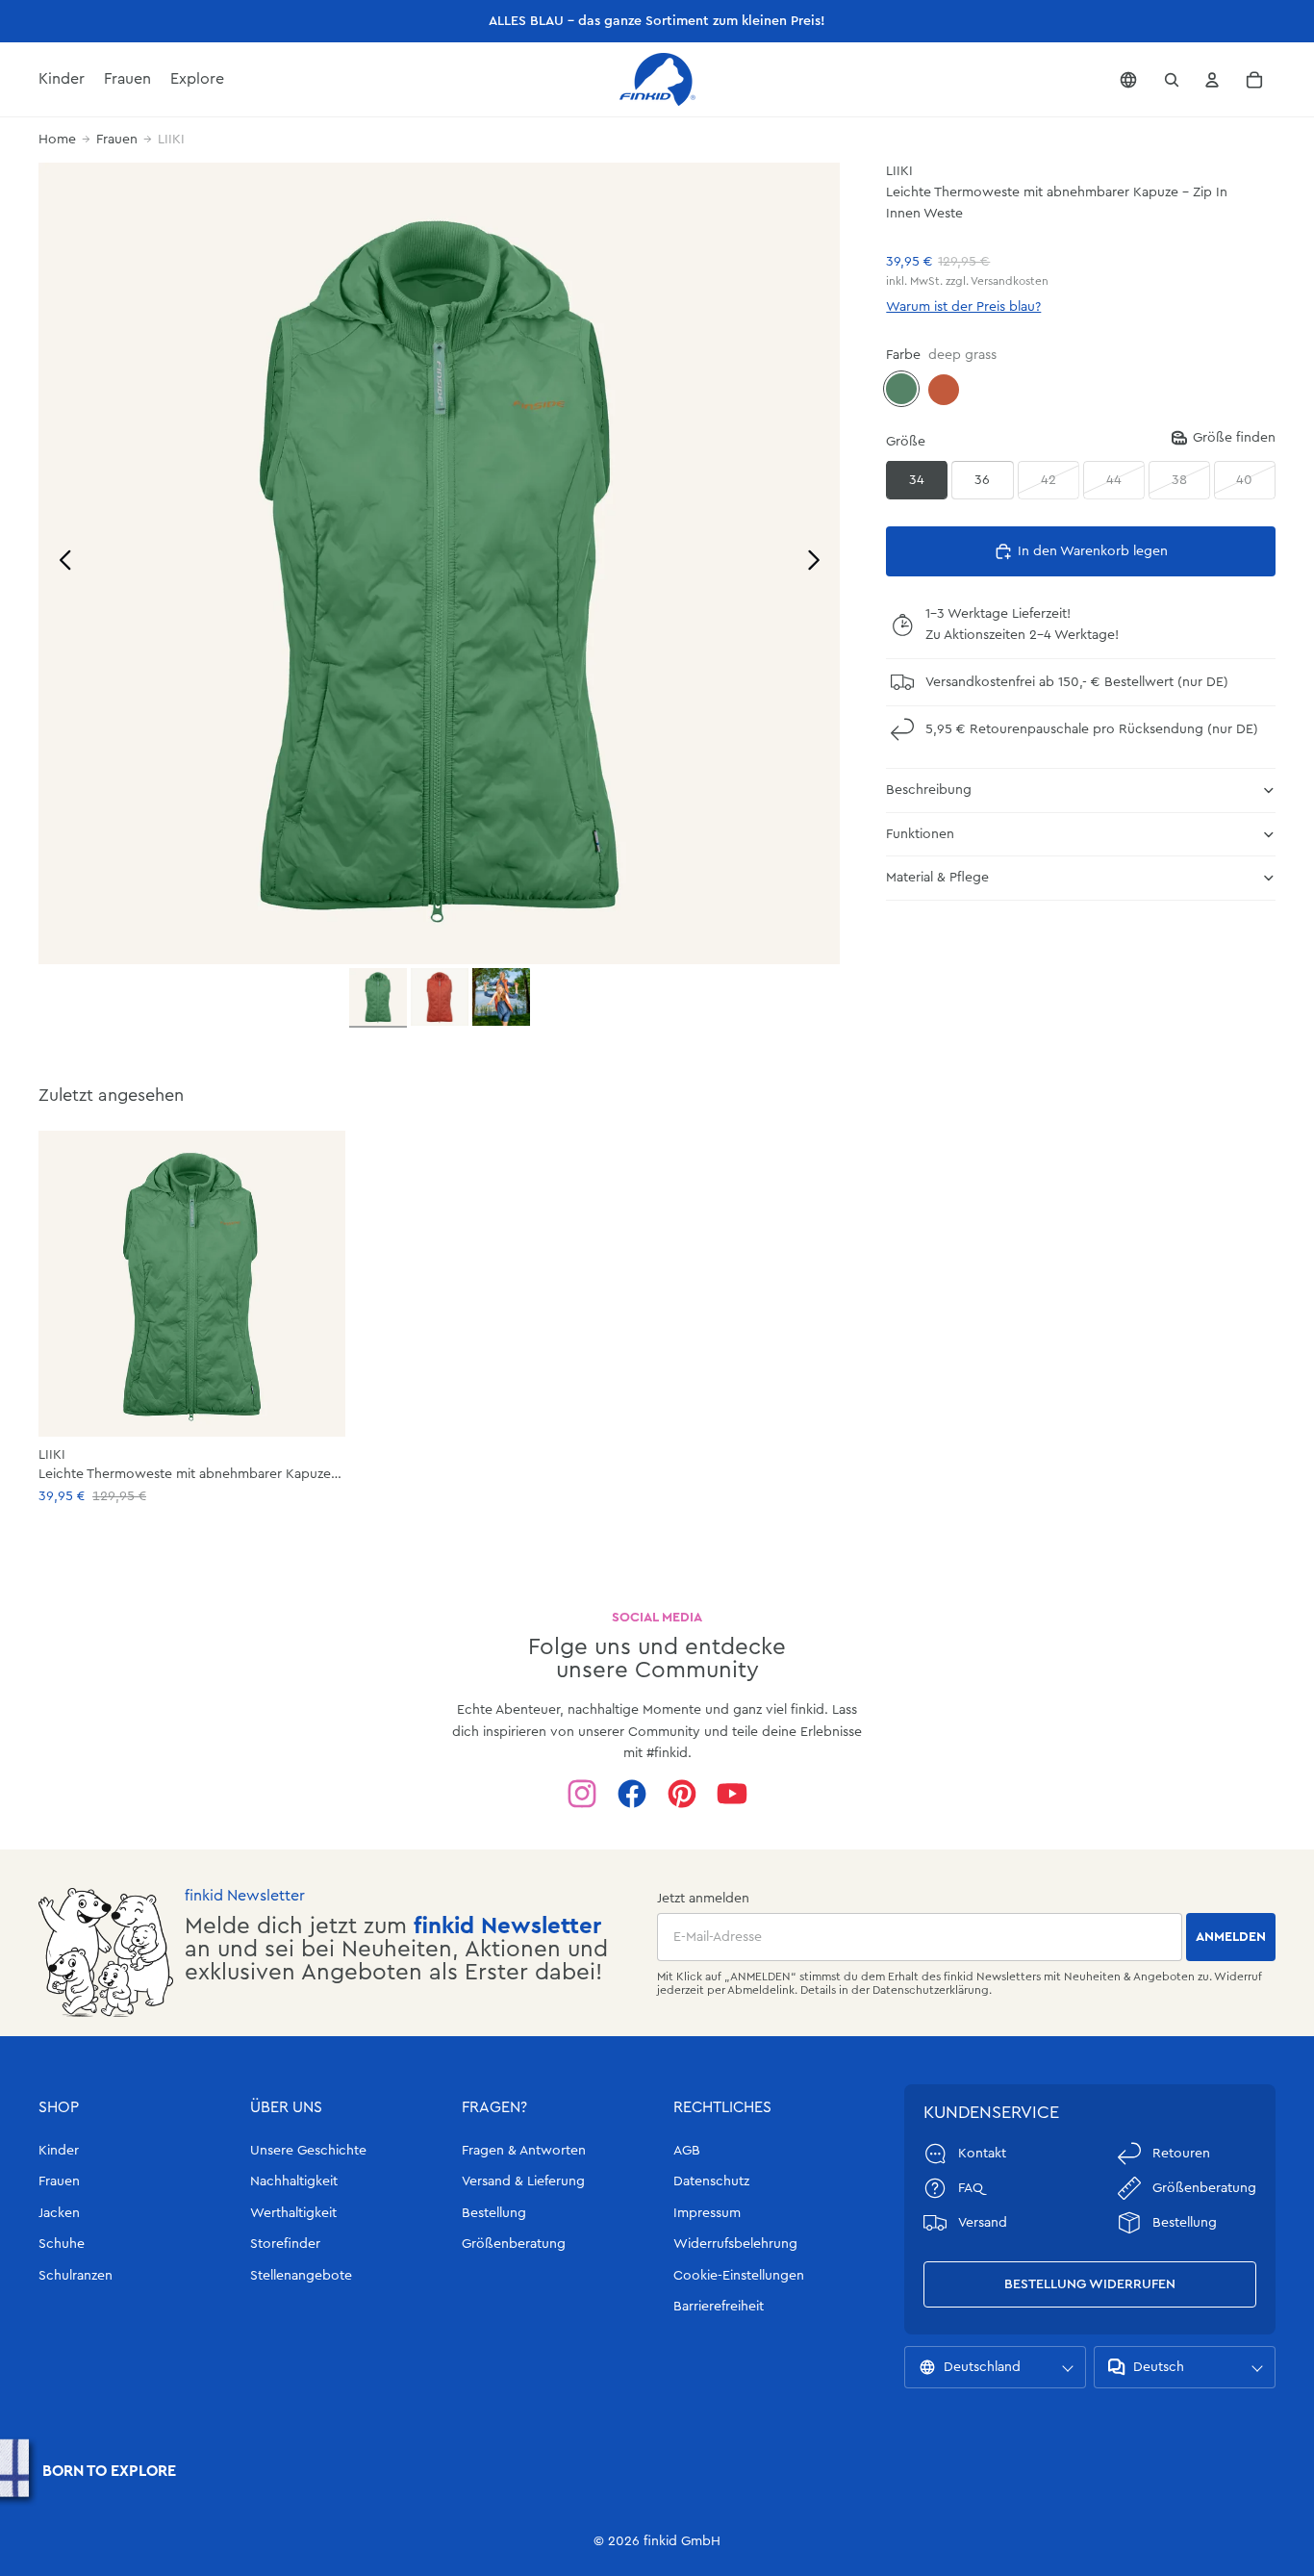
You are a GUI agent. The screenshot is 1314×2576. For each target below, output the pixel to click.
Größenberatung (514, 2244)
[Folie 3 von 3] (501, 997)
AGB (687, 2151)
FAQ (971, 2188)
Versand (983, 2223)
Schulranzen (76, 2276)
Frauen (117, 140)
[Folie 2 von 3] (440, 997)
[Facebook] (632, 1794)
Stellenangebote (301, 2276)
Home (57, 140)
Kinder (59, 2151)
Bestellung (494, 2213)
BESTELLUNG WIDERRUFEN (1090, 2284)
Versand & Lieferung (523, 2181)
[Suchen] (1172, 80)
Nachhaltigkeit (294, 2181)
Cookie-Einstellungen (739, 2276)
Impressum (707, 2213)
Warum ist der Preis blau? (963, 307)
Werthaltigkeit (293, 2213)
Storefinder (285, 2244)
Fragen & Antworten (524, 2151)
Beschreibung (929, 790)
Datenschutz (711, 2181)
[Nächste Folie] (819, 563)
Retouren (1181, 2154)
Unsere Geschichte (308, 2151)
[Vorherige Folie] (60, 563)
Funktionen (920, 833)
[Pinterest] (682, 1794)
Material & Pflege (937, 878)
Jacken (59, 2213)
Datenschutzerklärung (931, 1990)
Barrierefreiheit (719, 2307)
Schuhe (62, 2244)
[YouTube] (732, 1794)
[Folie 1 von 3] (378, 998)
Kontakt (982, 2154)
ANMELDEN (1231, 1937)
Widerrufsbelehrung (735, 2244)
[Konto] (1212, 80)
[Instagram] (582, 1794)
